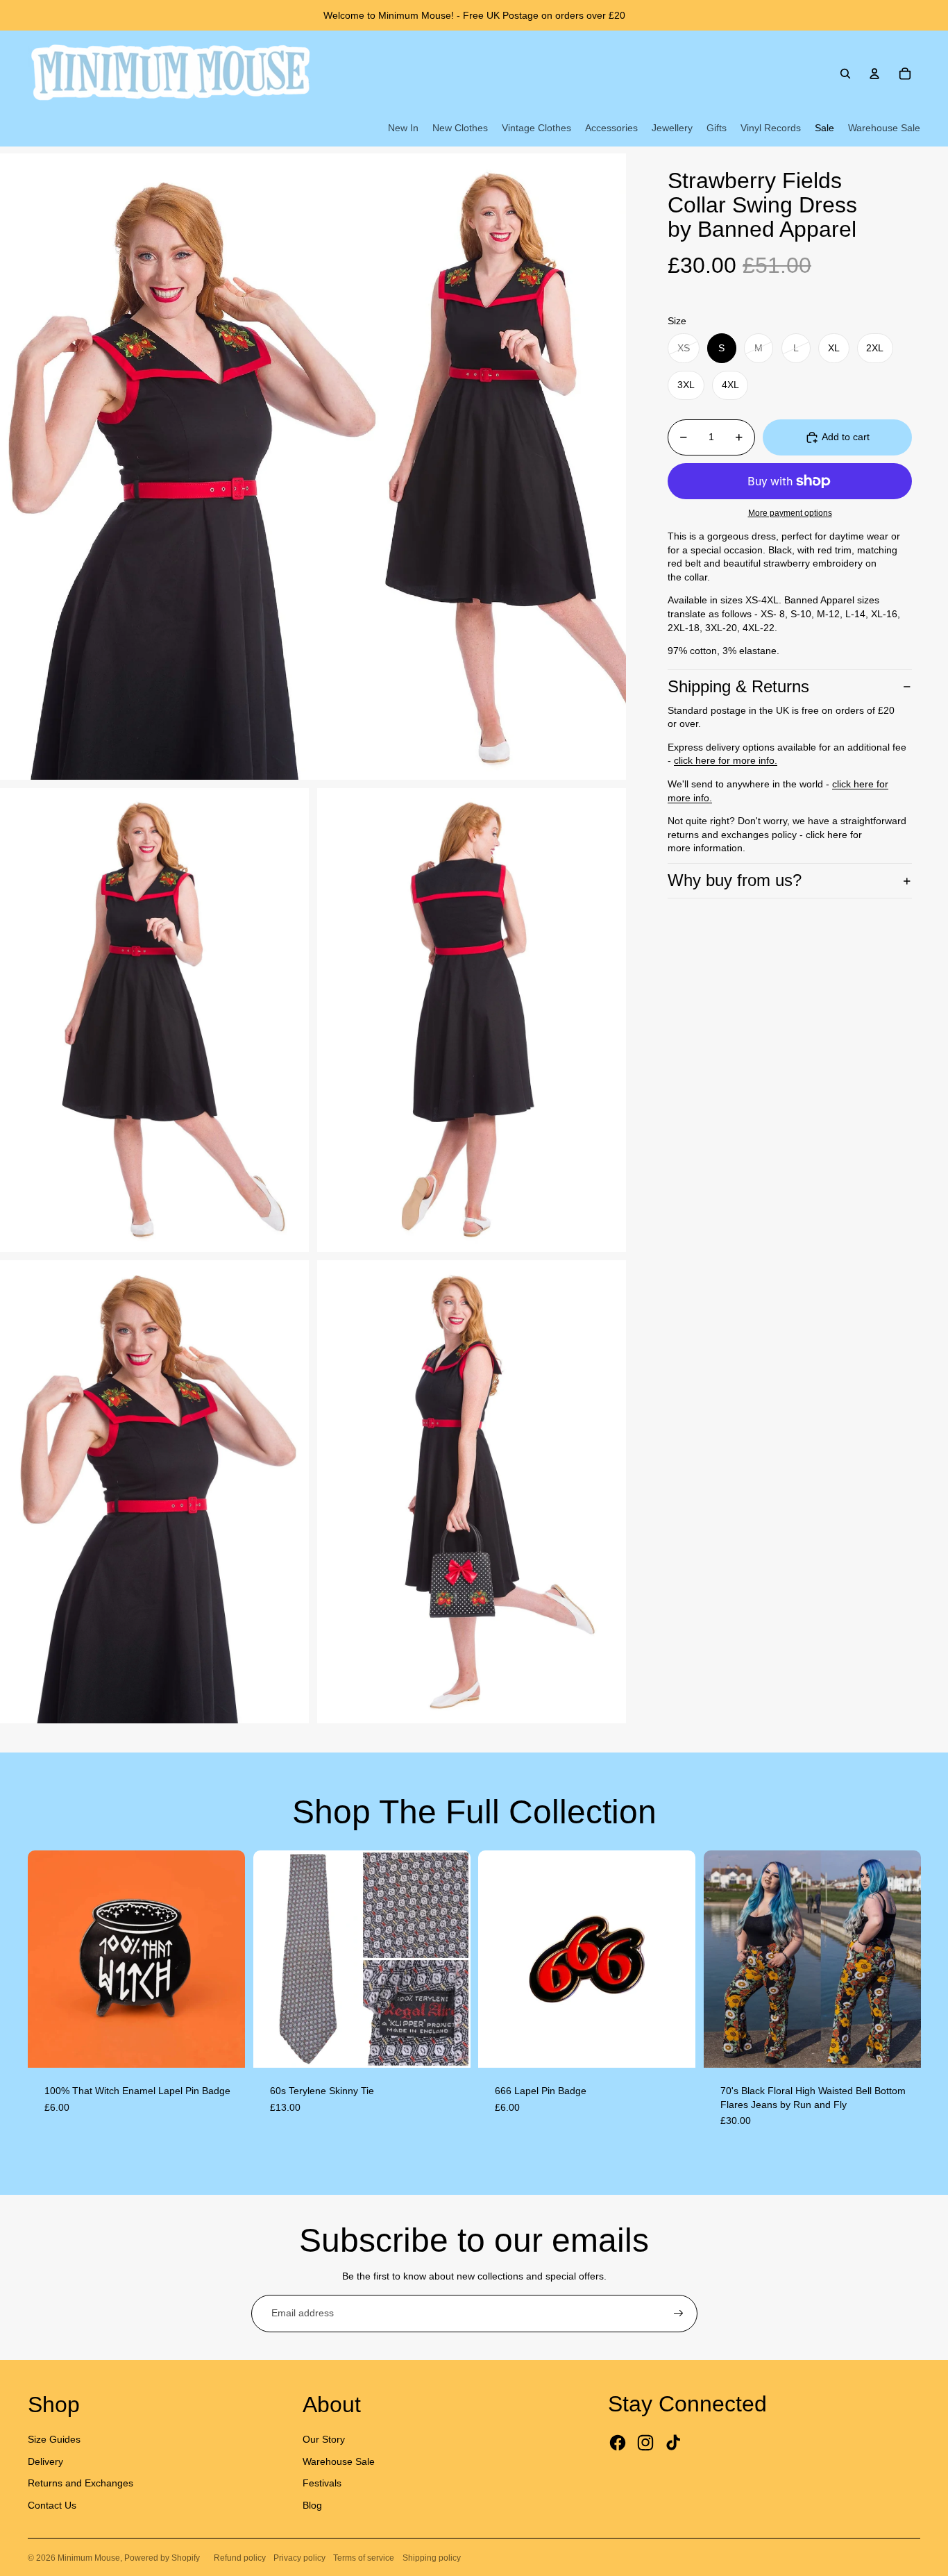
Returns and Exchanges (81, 2483)
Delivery (45, 2461)
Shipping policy (432, 2558)
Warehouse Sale (339, 2461)
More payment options (790, 513)
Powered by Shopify (162, 2558)
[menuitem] (403, 128)
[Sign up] (679, 2314)
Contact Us (52, 2505)
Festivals (322, 2483)
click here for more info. (726, 760)
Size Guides (54, 2439)
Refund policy (240, 2558)
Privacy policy (299, 2558)
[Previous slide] (49, 1959)
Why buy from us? (735, 880)
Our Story (324, 2439)
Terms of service (364, 2558)
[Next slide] (224, 1959)
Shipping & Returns (738, 686)
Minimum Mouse (89, 2558)
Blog (312, 2505)
